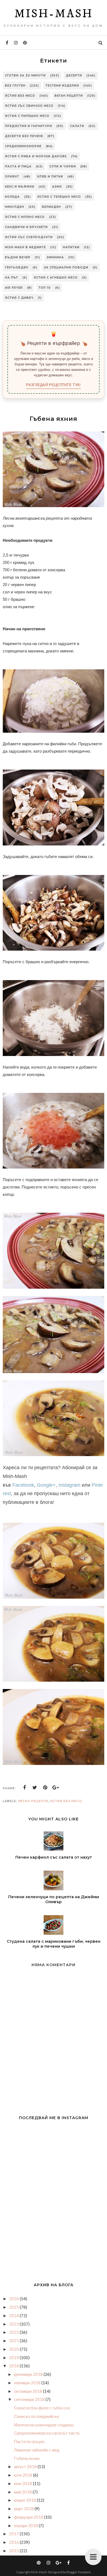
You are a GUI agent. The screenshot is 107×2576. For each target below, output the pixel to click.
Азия (57, 187)
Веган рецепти (69, 96)
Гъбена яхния (27, 2458)
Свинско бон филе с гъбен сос (42, 2408)
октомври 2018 (29, 2391)
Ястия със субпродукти (29, 237)
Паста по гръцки (29, 2441)
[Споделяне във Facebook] (24, 1788)
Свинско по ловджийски (36, 2416)
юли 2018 (24, 2475)
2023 (14, 2324)
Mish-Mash (54, 14)
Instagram (69, 1485)
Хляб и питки (50, 177)
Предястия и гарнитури (29, 126)
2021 (14, 2341)
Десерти (74, 76)
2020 (14, 2349)
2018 (14, 2366)
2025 (14, 2307)
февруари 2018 (29, 2517)
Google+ (46, 1485)
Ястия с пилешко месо (27, 116)
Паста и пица (18, 166)
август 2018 (26, 2466)
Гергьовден (17, 267)
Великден (51, 207)
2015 (14, 2551)
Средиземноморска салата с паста (47, 2433)
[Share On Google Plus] (56, 1788)
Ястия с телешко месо (59, 197)
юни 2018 (23, 2483)
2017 (14, 2534)
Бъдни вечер (18, 257)
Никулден (15, 207)
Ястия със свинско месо (29, 106)
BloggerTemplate (79, 2572)
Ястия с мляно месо (25, 217)
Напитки (71, 247)
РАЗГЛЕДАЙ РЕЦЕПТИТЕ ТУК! (53, 385)
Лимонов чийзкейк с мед (37, 2450)
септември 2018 (30, 2399)
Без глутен (15, 86)
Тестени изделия (62, 86)
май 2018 (23, 2492)
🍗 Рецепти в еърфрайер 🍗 (54, 343)
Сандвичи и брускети (26, 227)
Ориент (12, 177)
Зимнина (55, 257)
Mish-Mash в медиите (25, 247)
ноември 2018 (28, 2383)
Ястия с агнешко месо (56, 278)
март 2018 (24, 2509)
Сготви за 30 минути (25, 76)
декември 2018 (29, 2374)
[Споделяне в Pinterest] (45, 1788)
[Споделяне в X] (35, 1788)
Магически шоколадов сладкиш (44, 2425)
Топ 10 (45, 288)
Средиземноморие (23, 146)
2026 (14, 2299)
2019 (14, 2358)
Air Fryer (14, 288)
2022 (14, 2332)
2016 (14, 2542)
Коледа (12, 197)
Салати (77, 126)
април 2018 (25, 2500)
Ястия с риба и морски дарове (36, 156)
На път (12, 278)
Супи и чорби (63, 166)
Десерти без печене (24, 136)
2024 (14, 2315)
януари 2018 (26, 2525)
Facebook (23, 1485)
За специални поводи (66, 267)
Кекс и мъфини (20, 187)
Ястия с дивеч (19, 298)
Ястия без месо (20, 96)
